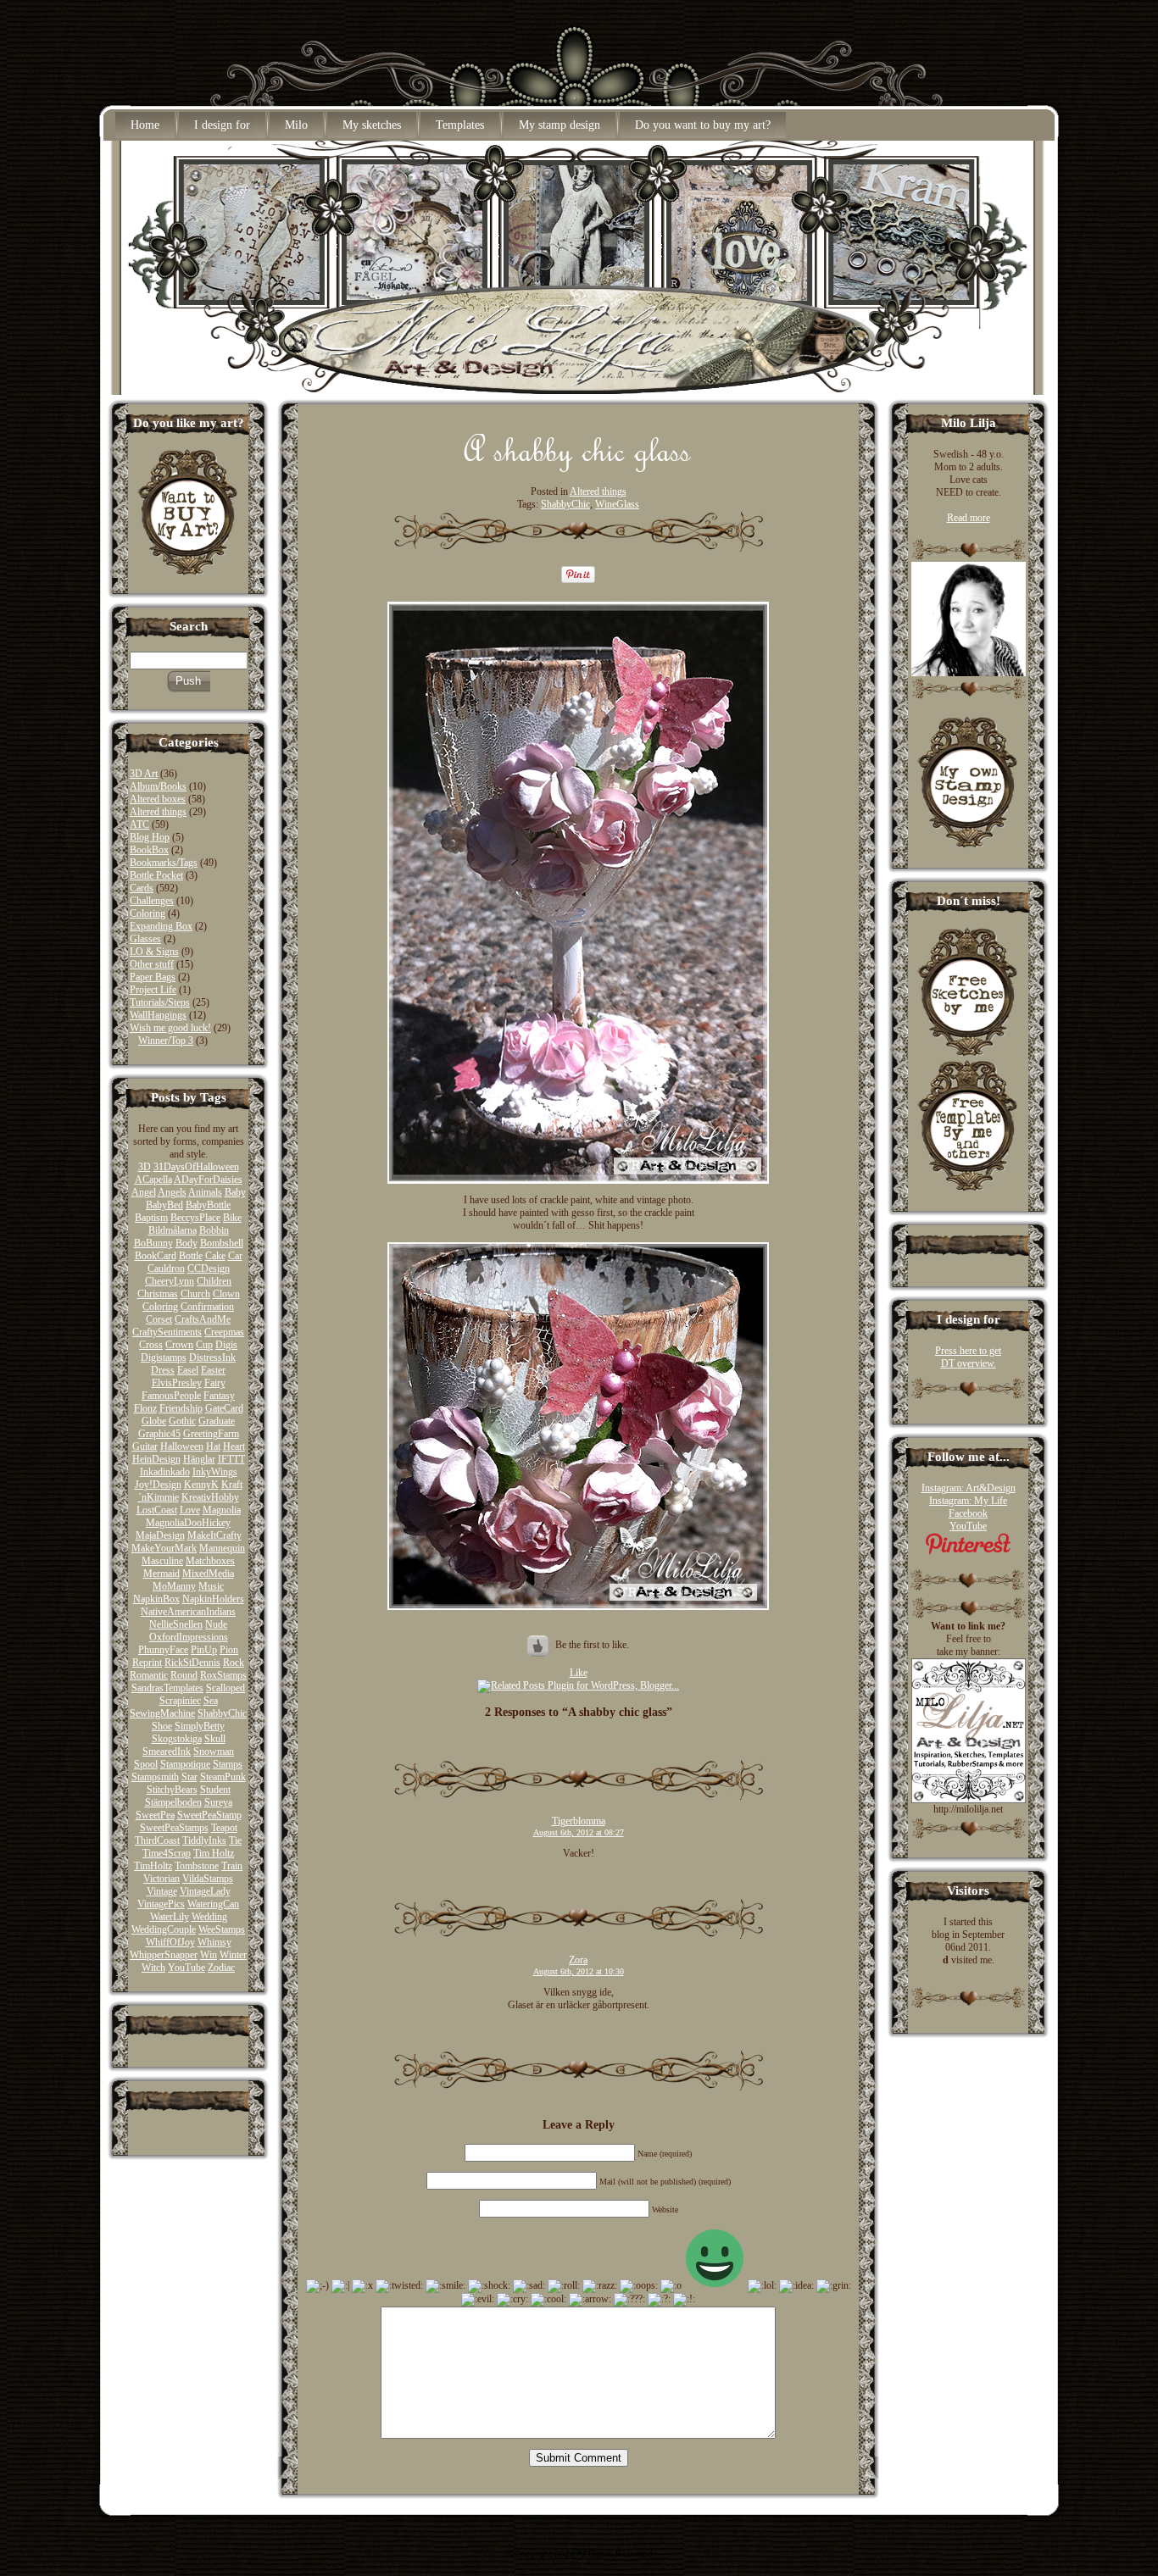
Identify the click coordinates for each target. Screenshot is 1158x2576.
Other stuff (152, 964)
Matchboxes (210, 1561)
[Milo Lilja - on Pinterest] (968, 1552)
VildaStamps (208, 1879)
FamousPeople (171, 1396)
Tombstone (197, 1866)
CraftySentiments (167, 1332)
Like (579, 1673)
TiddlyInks (204, 1840)
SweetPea (155, 1815)
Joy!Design (158, 1485)
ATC (139, 824)
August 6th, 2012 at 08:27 (579, 1832)
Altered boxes (158, 799)
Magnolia (222, 1510)
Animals (205, 1192)
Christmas (158, 1294)
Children (214, 1281)
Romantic (149, 1675)
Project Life (153, 990)
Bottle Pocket (156, 875)
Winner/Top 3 (166, 1041)
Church (195, 1294)
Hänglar (199, 1459)
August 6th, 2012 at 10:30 (579, 1971)
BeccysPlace (195, 1218)
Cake (215, 1256)
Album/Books (158, 786)
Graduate (217, 1421)
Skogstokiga (177, 1739)
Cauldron (166, 1269)
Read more (969, 518)
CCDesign (209, 1269)
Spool (146, 1764)
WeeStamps (222, 1929)
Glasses (145, 939)
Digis (226, 1345)
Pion (229, 1650)
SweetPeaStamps (174, 1828)
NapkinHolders (213, 1599)
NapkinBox (156, 1599)
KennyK (201, 1485)
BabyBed (164, 1205)
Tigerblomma (579, 1821)
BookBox (149, 850)
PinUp (204, 1650)
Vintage (162, 1891)
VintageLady (205, 1891)
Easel (188, 1370)
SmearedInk (167, 1752)
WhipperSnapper (164, 1955)
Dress (163, 1370)
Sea (211, 1701)
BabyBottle (208, 1205)
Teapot (224, 1828)
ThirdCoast (157, 1840)
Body (187, 1243)
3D (145, 1167)
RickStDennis (192, 1663)
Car (235, 1256)
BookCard (156, 1256)
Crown (179, 1345)
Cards (142, 888)
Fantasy (219, 1396)
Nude (216, 1624)
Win (209, 1955)
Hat (213, 1446)
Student (215, 1790)
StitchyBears (172, 1790)
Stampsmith (155, 1777)
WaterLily (170, 1917)
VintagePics (161, 1904)
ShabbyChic (222, 1713)
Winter (233, 1955)
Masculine (162, 1561)
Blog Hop (150, 837)
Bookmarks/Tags (164, 863)
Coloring (148, 913)
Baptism (151, 1218)
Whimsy (214, 1942)
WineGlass (617, 504)
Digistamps (164, 1357)
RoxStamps (223, 1675)
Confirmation (207, 1307)
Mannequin (222, 1548)
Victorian (161, 1879)
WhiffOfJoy (170, 1942)
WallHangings (158, 1015)
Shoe (162, 1726)
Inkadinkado (165, 1472)
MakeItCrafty (214, 1535)
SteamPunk (223, 1777)
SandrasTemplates (167, 1688)
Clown (226, 1294)
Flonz (145, 1408)
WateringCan (213, 1904)
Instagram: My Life (968, 1501)
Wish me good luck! (170, 1028)
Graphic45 (159, 1434)
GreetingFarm (211, 1434)
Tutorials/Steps (160, 1002)
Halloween (182, 1446)
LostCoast (157, 1510)
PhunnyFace (163, 1650)
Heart (234, 1446)
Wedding (209, 1917)
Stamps (228, 1764)
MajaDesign (160, 1535)
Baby (235, 1192)
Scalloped (225, 1688)
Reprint (147, 1663)
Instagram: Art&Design (969, 1488)
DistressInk (212, 1357)
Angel (144, 1192)
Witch (153, 1968)
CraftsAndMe (203, 1319)
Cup (204, 1345)
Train (232, 1866)
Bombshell (222, 1243)
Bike (232, 1218)
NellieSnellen (176, 1624)
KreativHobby (210, 1497)
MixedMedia (208, 1574)
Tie (235, 1840)
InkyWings (215, 1472)
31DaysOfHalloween (196, 1167)
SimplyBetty (200, 1726)
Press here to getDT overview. (968, 1357)
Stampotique (185, 1764)
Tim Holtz (214, 1853)
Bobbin (214, 1230)
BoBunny (153, 1243)
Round (184, 1675)
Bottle (191, 1256)
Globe (154, 1421)
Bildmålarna (173, 1230)
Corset (159, 1319)
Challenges (152, 901)
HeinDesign (156, 1459)
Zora (578, 1960)
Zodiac (221, 1968)
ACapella (153, 1180)
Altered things (158, 812)
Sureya (218, 1802)
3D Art (144, 774)
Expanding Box (161, 926)
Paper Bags (153, 977)
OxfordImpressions (189, 1637)
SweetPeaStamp (209, 1815)
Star (189, 1777)
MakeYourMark (164, 1548)
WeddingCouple (164, 1929)
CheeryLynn (170, 1281)
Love (190, 1510)
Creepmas (224, 1332)
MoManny (174, 1586)
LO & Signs (154, 952)
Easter (213, 1370)
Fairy (215, 1383)
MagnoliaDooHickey (188, 1523)
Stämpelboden (173, 1802)
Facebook (968, 1513)
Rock (234, 1663)
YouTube (187, 1968)
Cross (151, 1345)
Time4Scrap (167, 1853)
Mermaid (161, 1574)
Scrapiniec (180, 1701)
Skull (215, 1739)
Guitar (145, 1446)
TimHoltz (153, 1866)
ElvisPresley (177, 1383)
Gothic (182, 1421)
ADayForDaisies (208, 1180)
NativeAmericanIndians (188, 1612)
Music (211, 1586)
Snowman (214, 1752)
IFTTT (231, 1459)
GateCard (224, 1408)
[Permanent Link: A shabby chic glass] (578, 468)
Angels (172, 1192)
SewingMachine (162, 1713)
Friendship (181, 1408)
